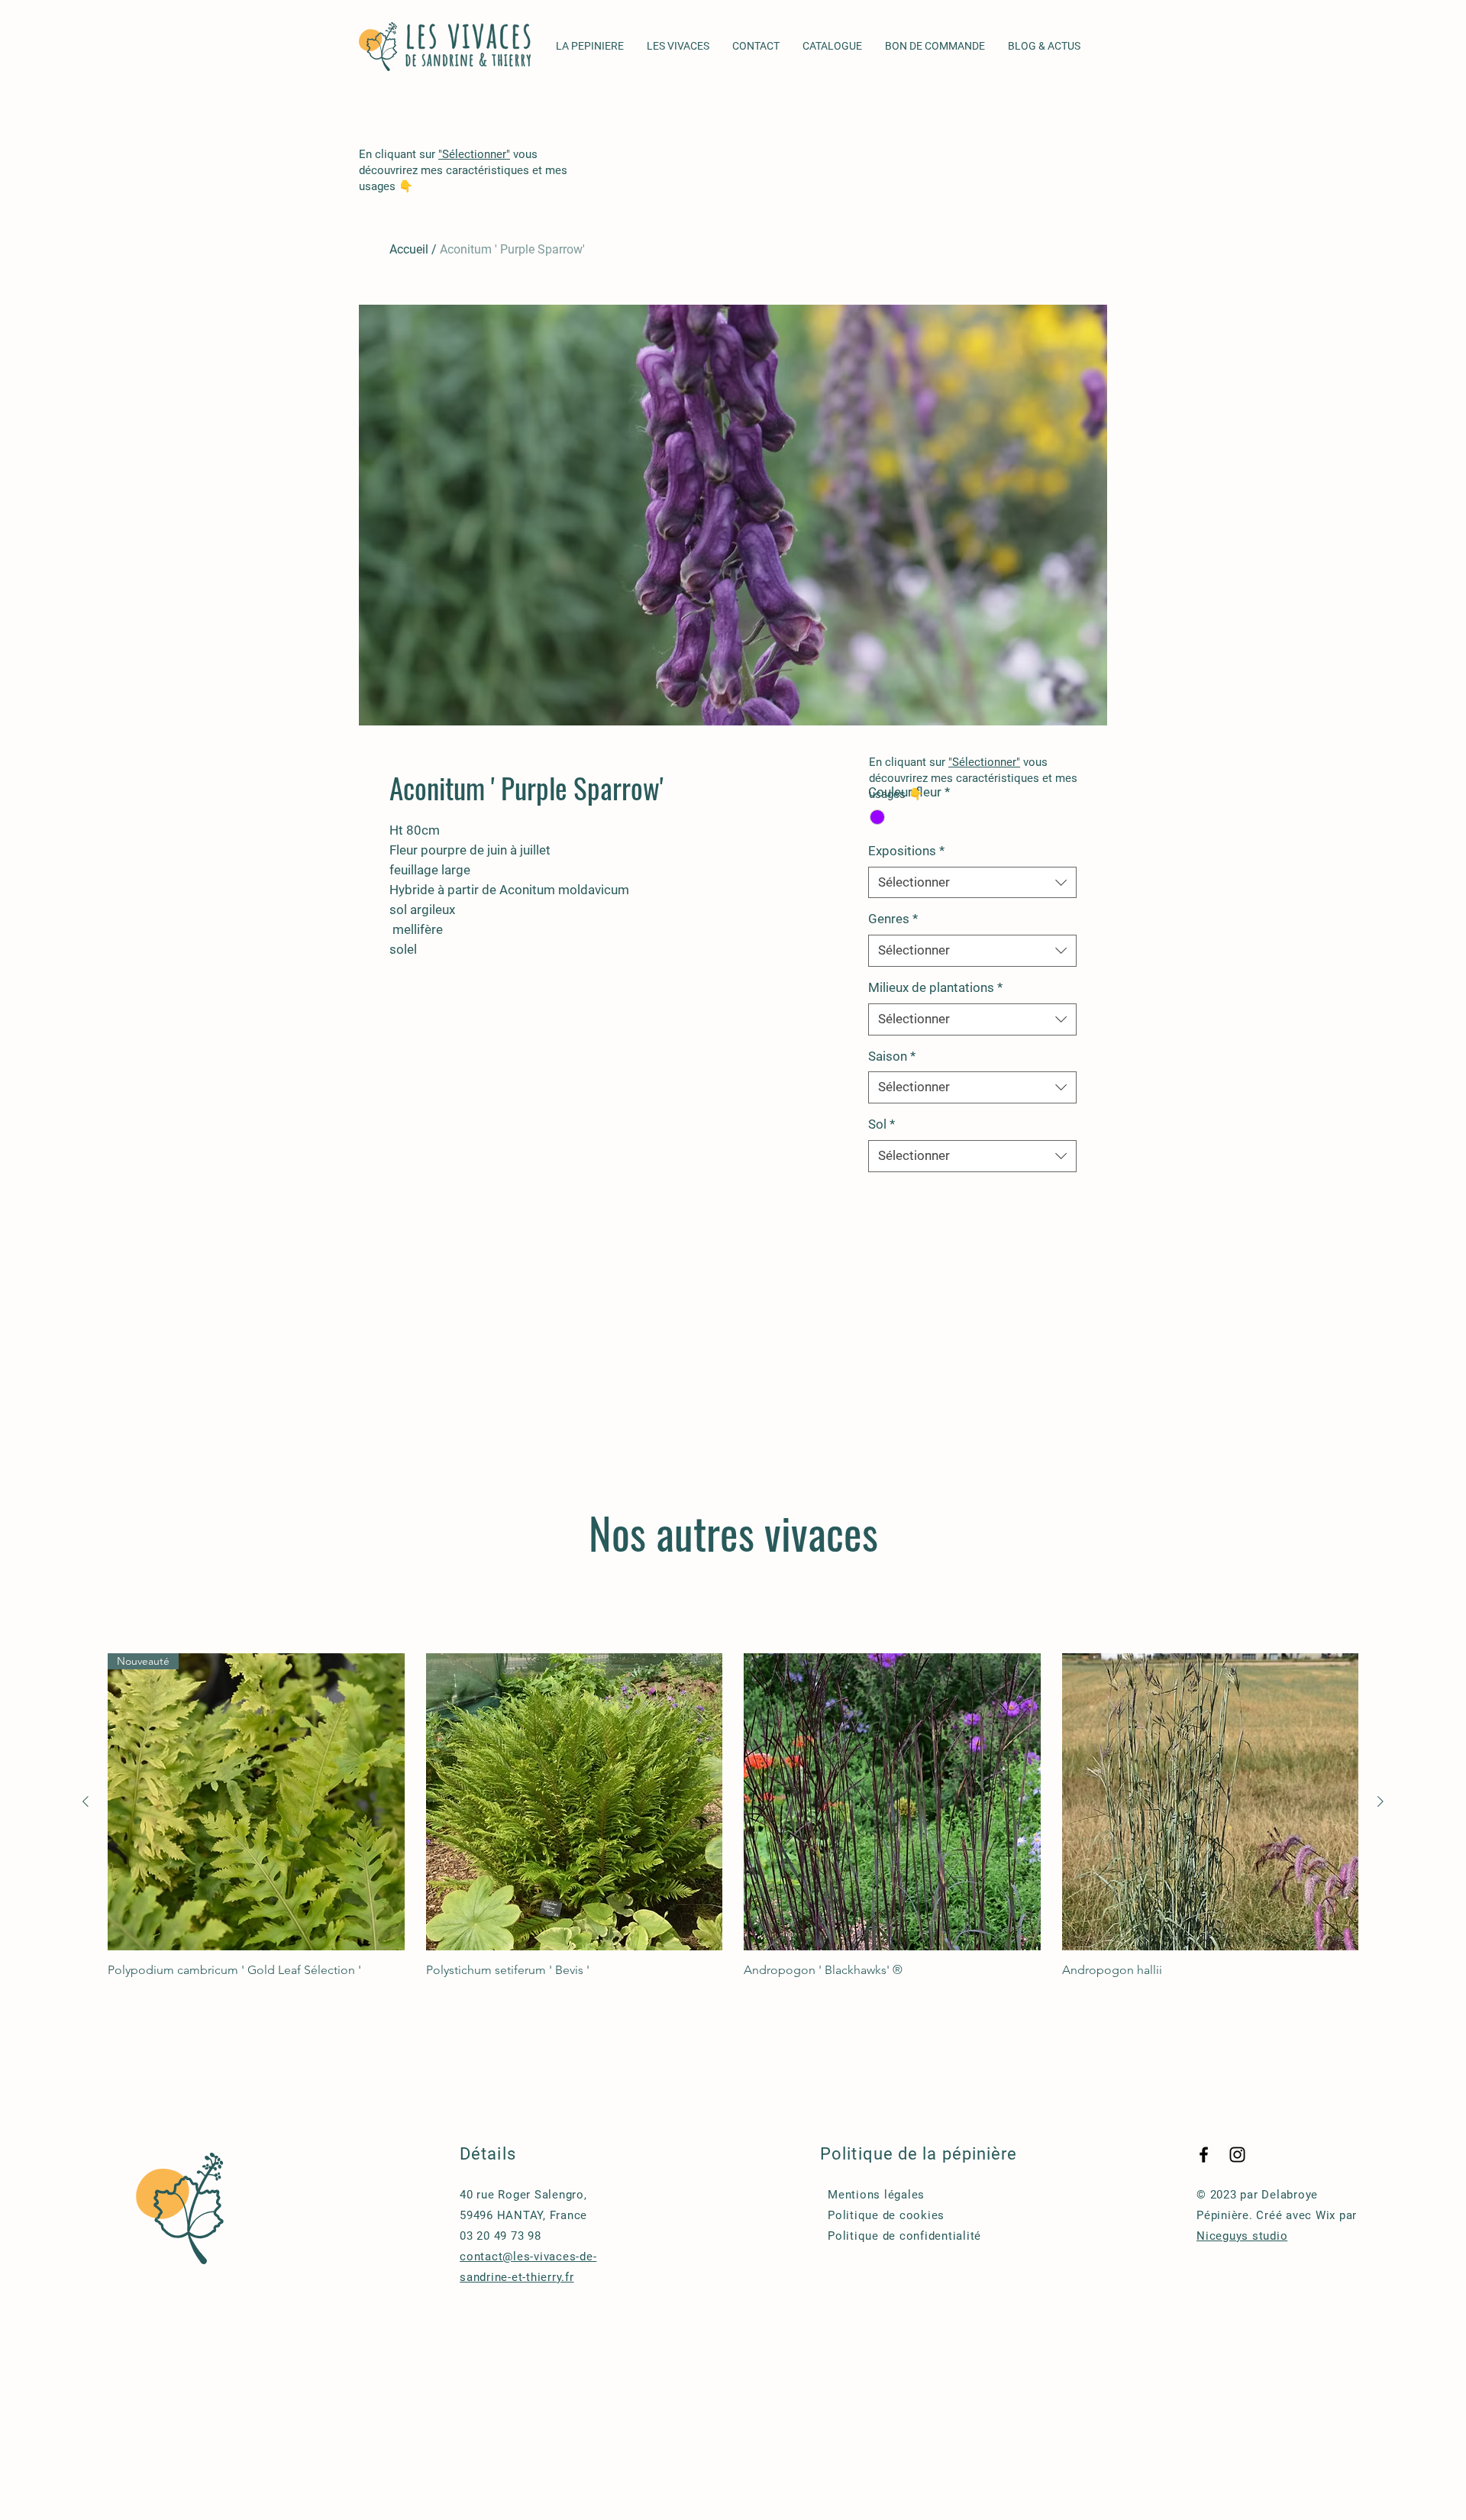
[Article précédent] (86, 1801)
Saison (892, 1056)
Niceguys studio (1242, 2236)
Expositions (906, 851)
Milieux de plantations (935, 987)
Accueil (409, 249)
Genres (893, 919)
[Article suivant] (1380, 1801)
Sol (882, 1124)
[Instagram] (1237, 2155)
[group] (733, 1816)
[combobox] (972, 883)
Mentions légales (876, 2195)
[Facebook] (1204, 2155)
